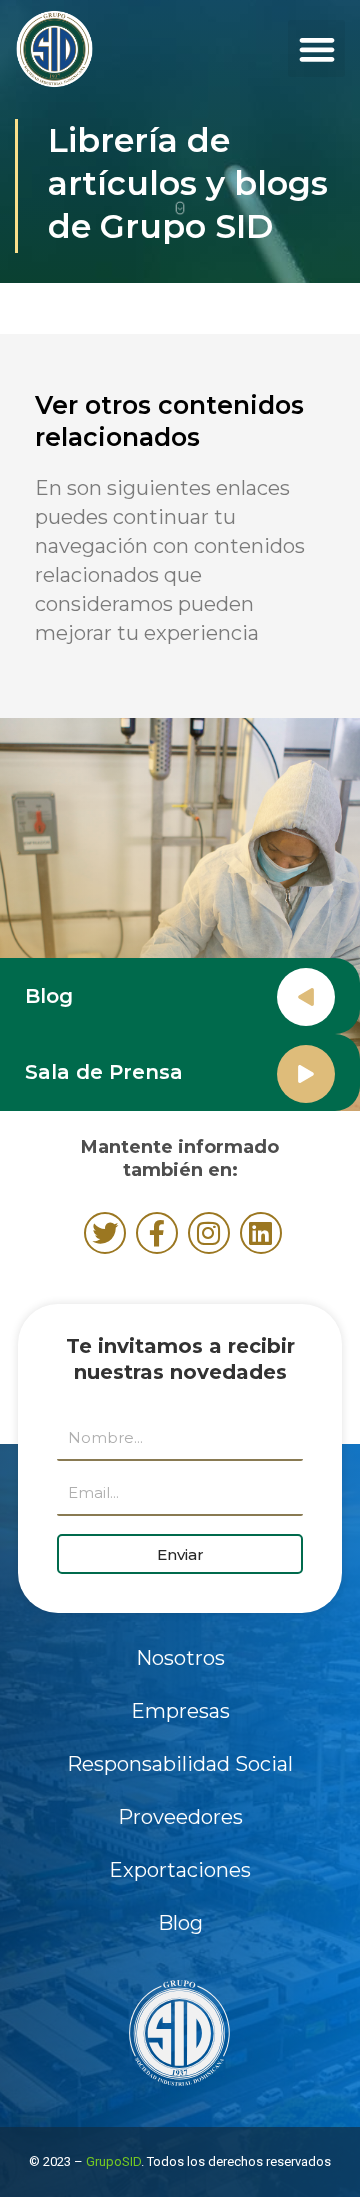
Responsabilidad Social (180, 1764)
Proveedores (180, 1817)
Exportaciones (180, 1870)
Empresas (180, 1711)
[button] (316, 48)
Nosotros (180, 1658)
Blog (49, 996)
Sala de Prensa (104, 1072)
